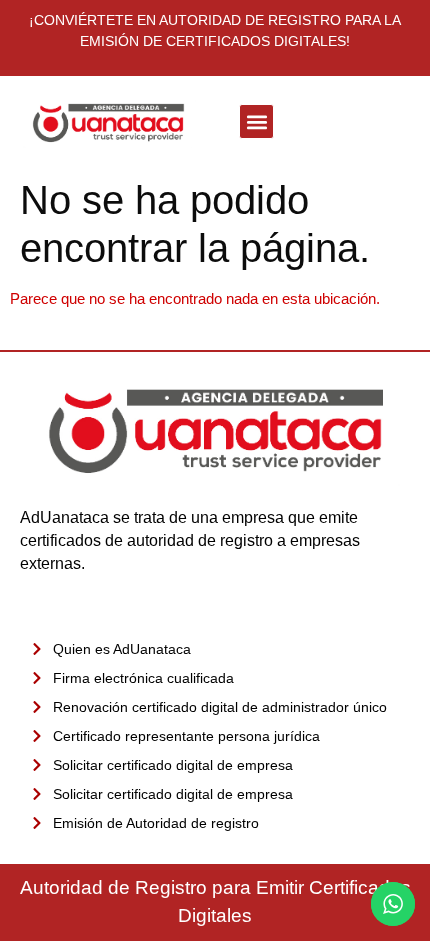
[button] (256, 121)
